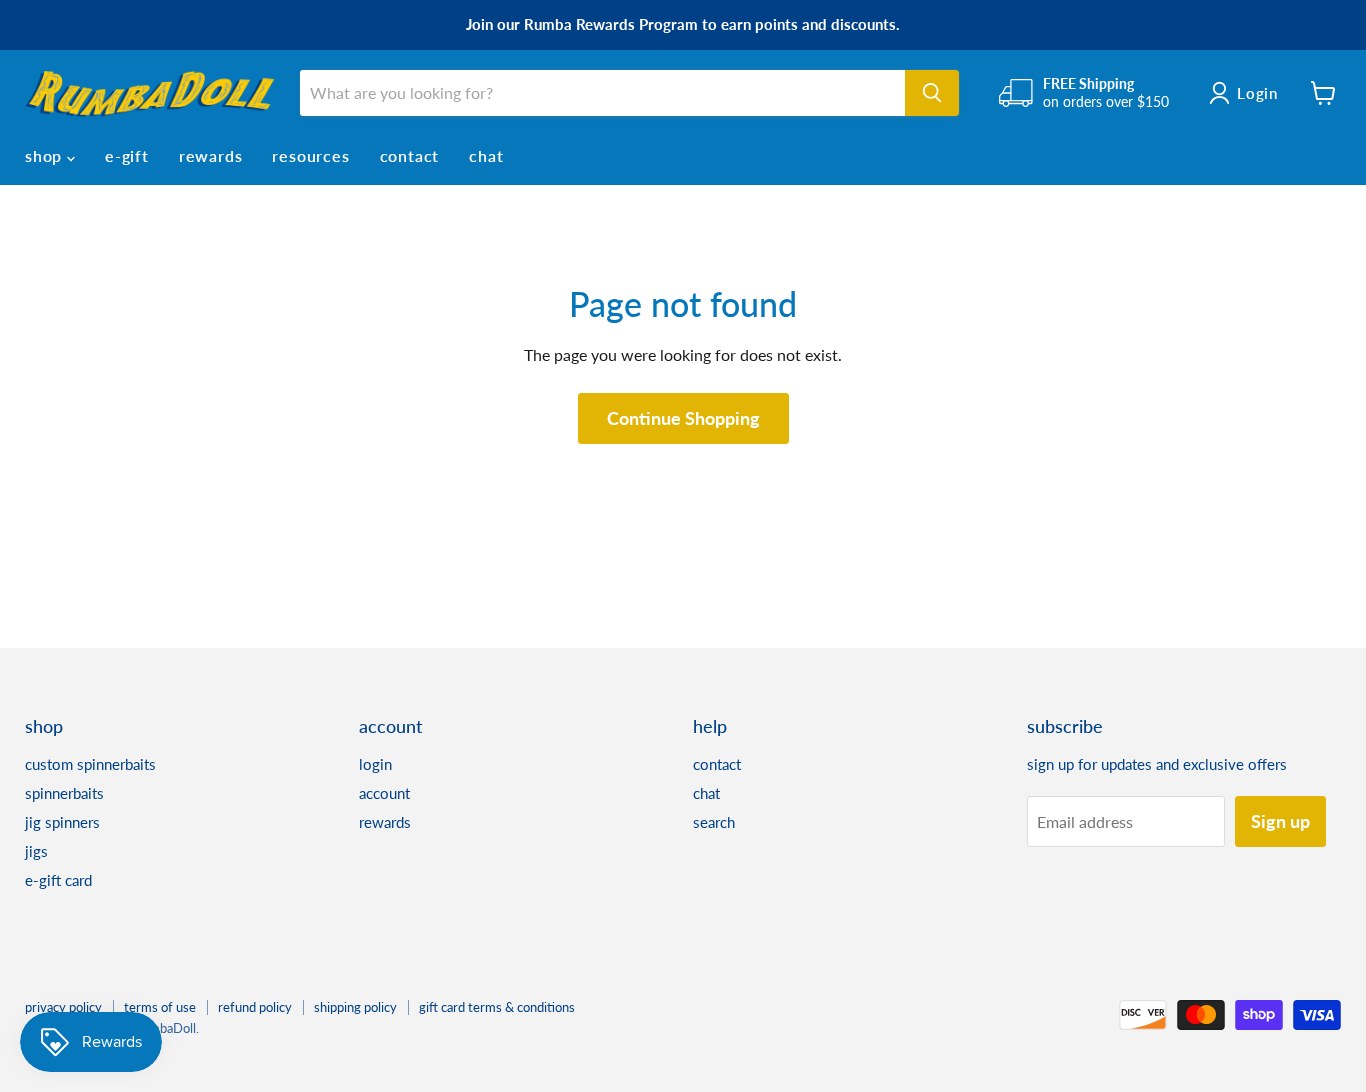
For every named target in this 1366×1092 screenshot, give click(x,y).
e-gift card (58, 880)
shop (46, 155)
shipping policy (355, 1007)
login (375, 764)
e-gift (127, 155)
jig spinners (62, 822)
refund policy (255, 1007)
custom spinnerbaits (90, 764)
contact (410, 155)
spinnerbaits (64, 793)
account (384, 793)
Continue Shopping (683, 418)
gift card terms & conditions (497, 1007)
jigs (36, 851)
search (714, 822)
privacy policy (63, 1007)
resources (310, 155)
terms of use (160, 1007)
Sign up (1280, 821)
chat (486, 155)
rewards (211, 155)
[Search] (932, 93)
